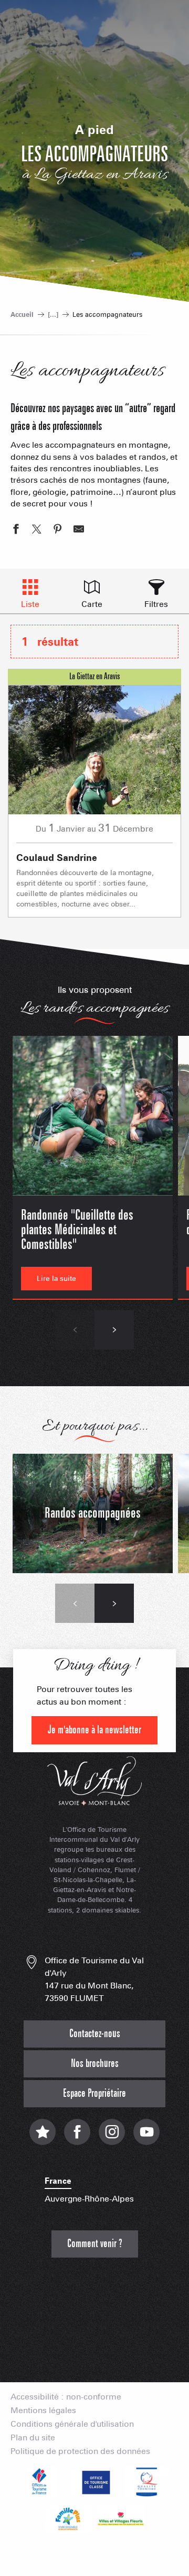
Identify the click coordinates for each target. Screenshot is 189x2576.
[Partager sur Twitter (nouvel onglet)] (37, 530)
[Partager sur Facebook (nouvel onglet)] (16, 530)
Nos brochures (95, 2064)
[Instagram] (112, 2137)
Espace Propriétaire (94, 2093)
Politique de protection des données (80, 2451)
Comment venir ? (95, 2244)
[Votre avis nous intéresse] (43, 2137)
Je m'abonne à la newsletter (94, 1730)
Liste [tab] (30, 604)
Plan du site (33, 2438)
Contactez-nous (95, 2034)
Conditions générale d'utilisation (72, 2424)
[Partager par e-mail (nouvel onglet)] (79, 530)
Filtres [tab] (156, 604)
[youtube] (146, 2137)
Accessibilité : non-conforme (66, 2397)
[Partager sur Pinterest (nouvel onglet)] (58, 530)
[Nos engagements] (94, 2482)
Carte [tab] (92, 604)
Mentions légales (43, 2411)
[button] (75, 1330)
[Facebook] (77, 2137)
